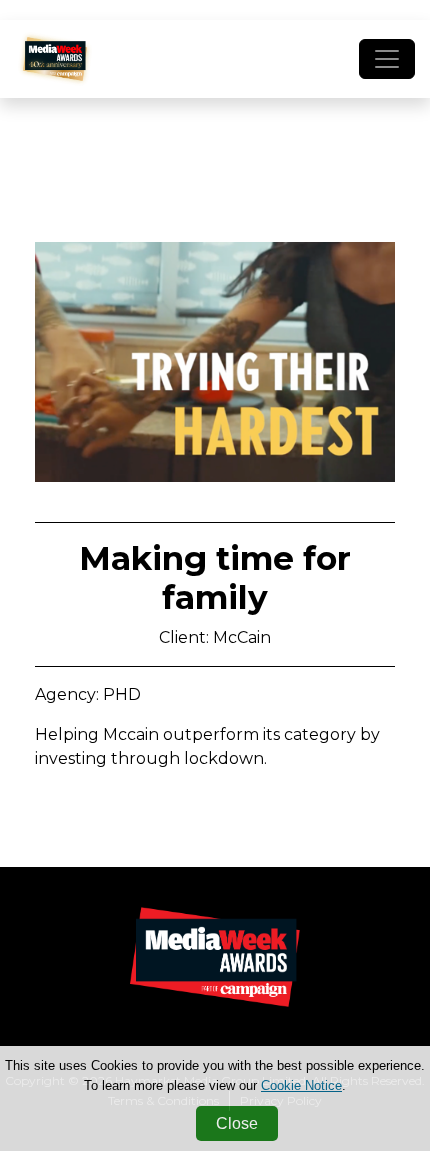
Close (237, 1123)
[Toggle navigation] (387, 59)
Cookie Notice (301, 1085)
